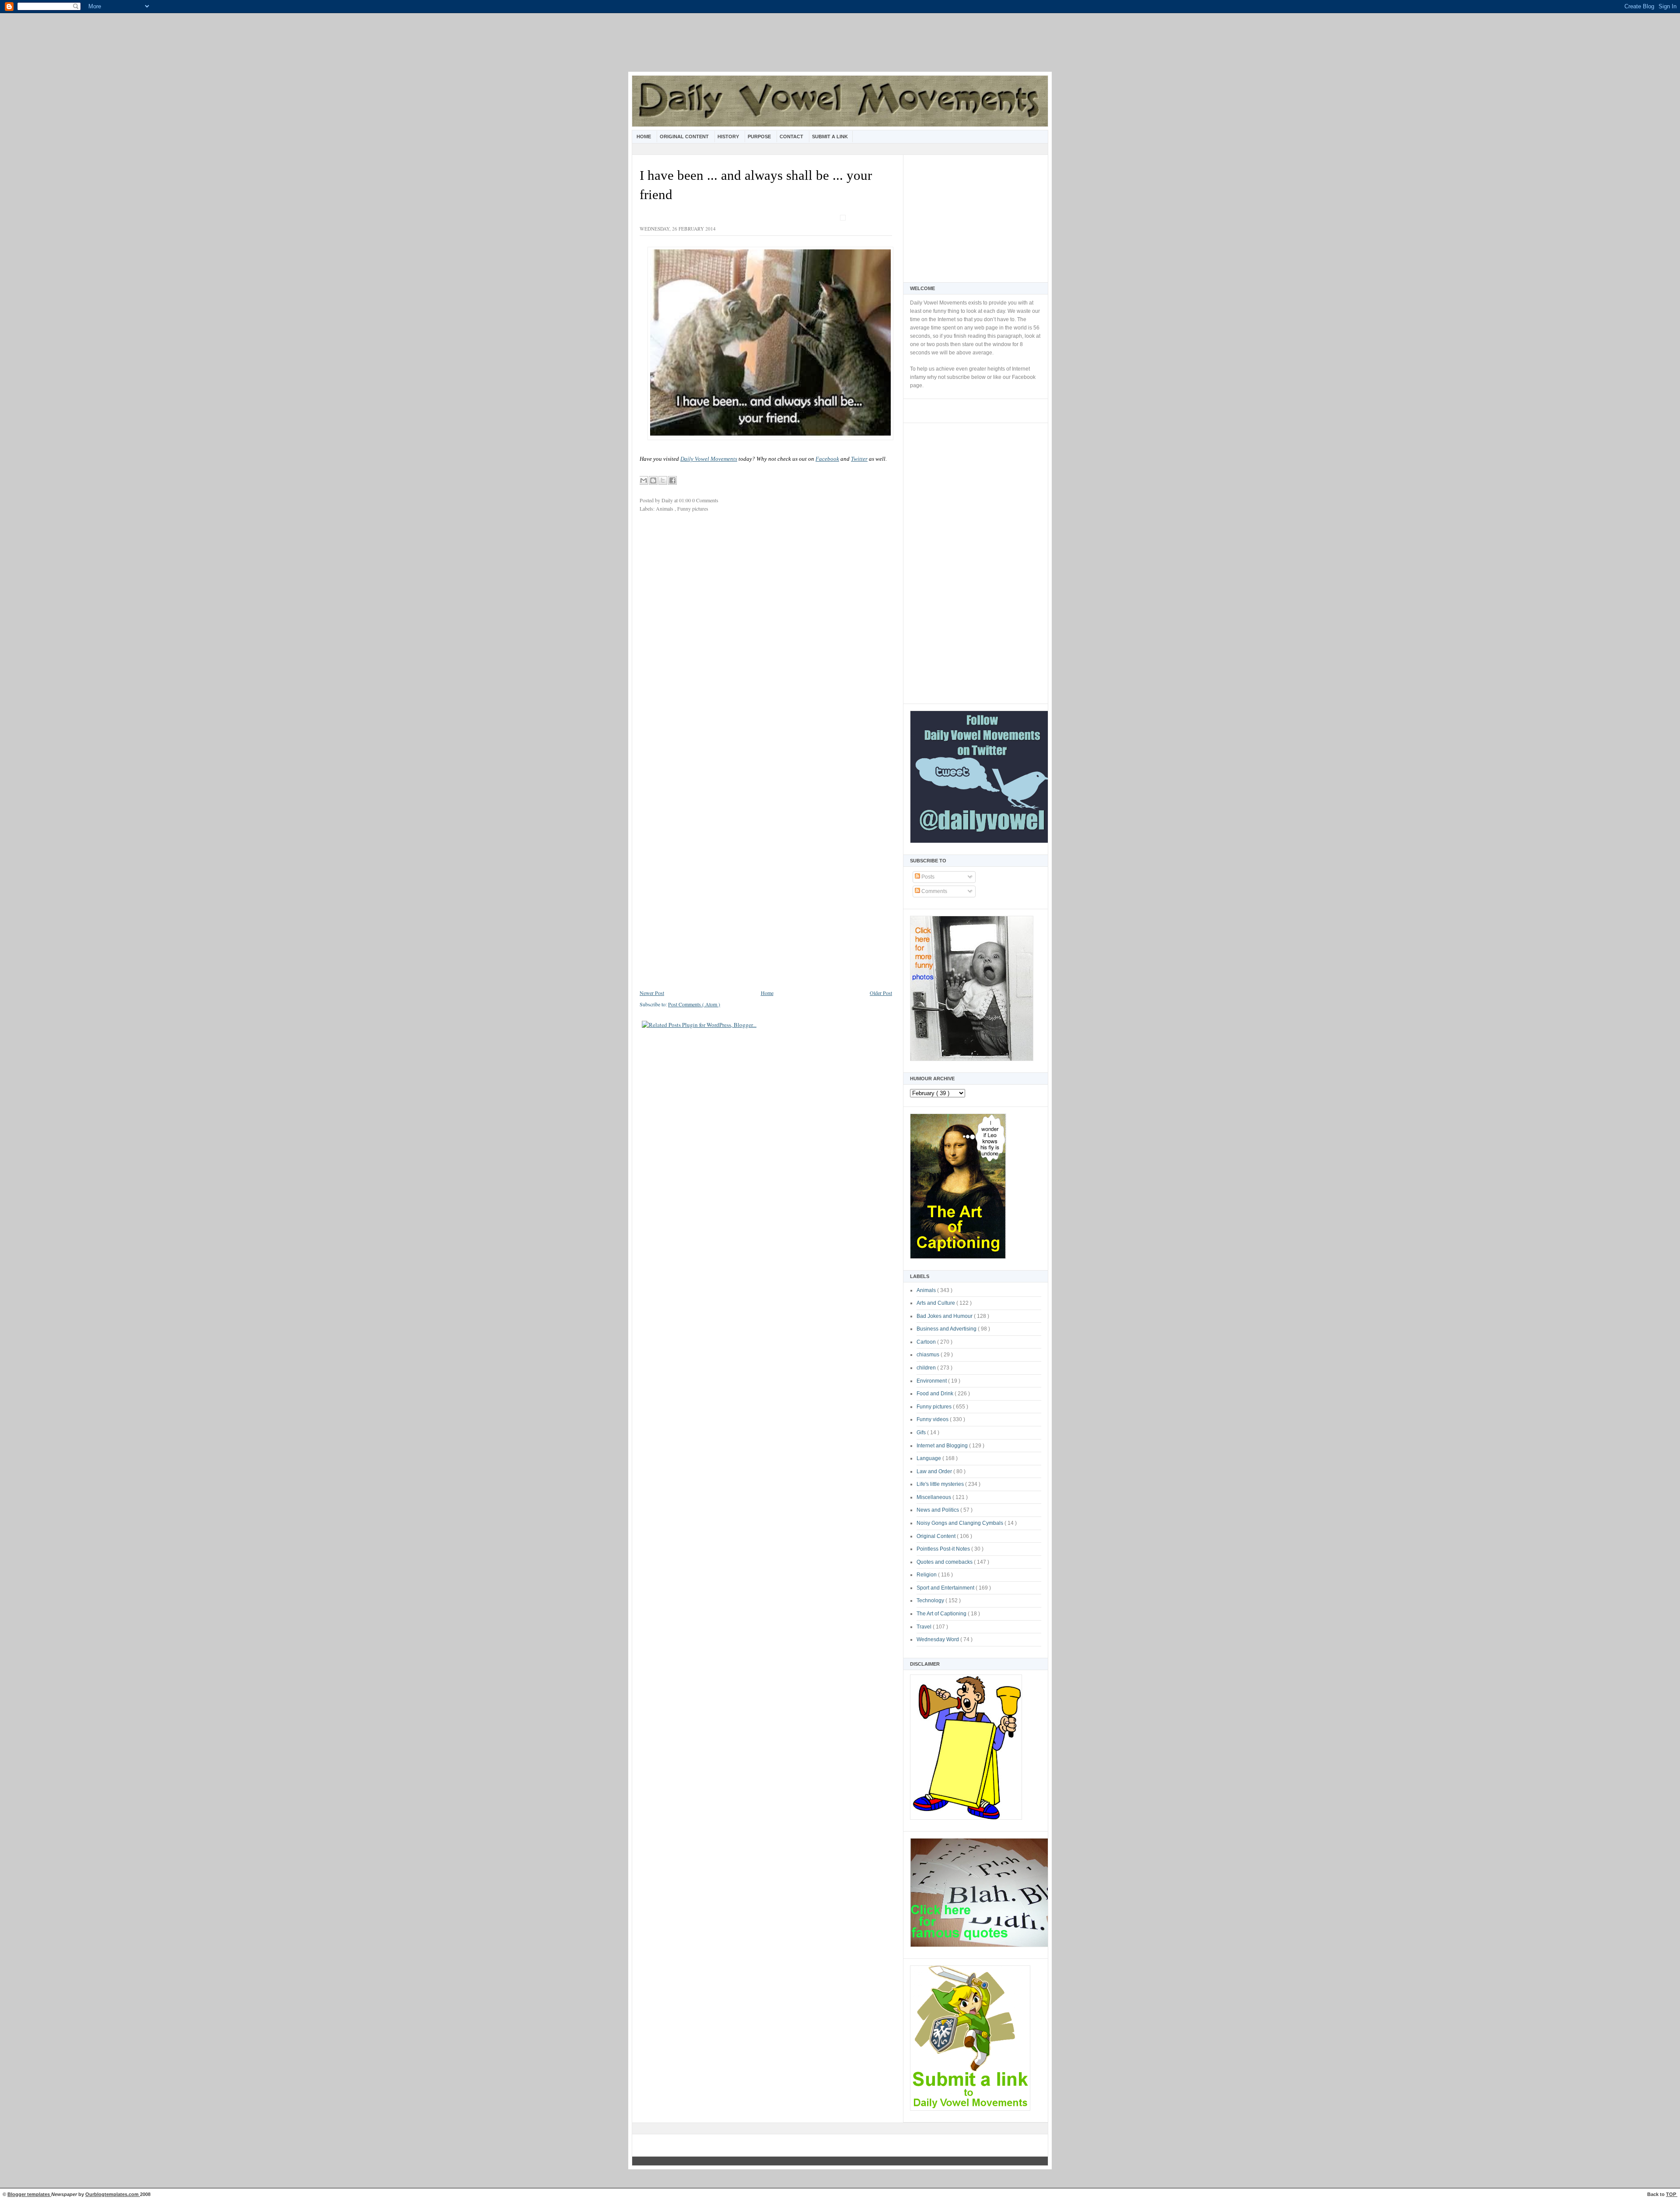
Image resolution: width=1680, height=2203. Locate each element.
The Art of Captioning (942, 1614)
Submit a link (830, 137)
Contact (792, 137)
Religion (927, 1575)
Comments (934, 891)
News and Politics (938, 1510)
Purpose (760, 137)
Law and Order (935, 1471)
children (927, 1368)
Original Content (685, 137)
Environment (932, 1381)
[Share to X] (663, 480)
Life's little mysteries (941, 1484)
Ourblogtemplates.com (113, 2194)
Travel (925, 1627)
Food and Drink (936, 1394)
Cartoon (927, 1342)
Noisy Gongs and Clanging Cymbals (961, 1523)
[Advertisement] (840, 48)
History (729, 137)
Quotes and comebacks (945, 1562)
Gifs (922, 1432)
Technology (931, 1601)
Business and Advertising (947, 1329)
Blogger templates (29, 2194)
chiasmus (929, 1355)
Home (644, 137)
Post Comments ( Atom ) (694, 1004)
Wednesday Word (938, 1639)
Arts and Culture (936, 1303)
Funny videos (933, 1419)
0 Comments (705, 500)
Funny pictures (935, 1407)
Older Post (881, 993)
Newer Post (652, 993)
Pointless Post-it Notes (944, 1549)
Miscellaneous (934, 1497)
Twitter (859, 459)
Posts (927, 877)
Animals (927, 1290)
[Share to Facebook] (672, 480)
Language (929, 1458)
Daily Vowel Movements (709, 459)
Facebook (827, 459)
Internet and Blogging (943, 1446)
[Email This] (644, 480)
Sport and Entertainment (946, 1588)
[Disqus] (766, 636)
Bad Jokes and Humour (945, 1316)
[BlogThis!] (653, 480)
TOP (1672, 2194)
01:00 (686, 500)
